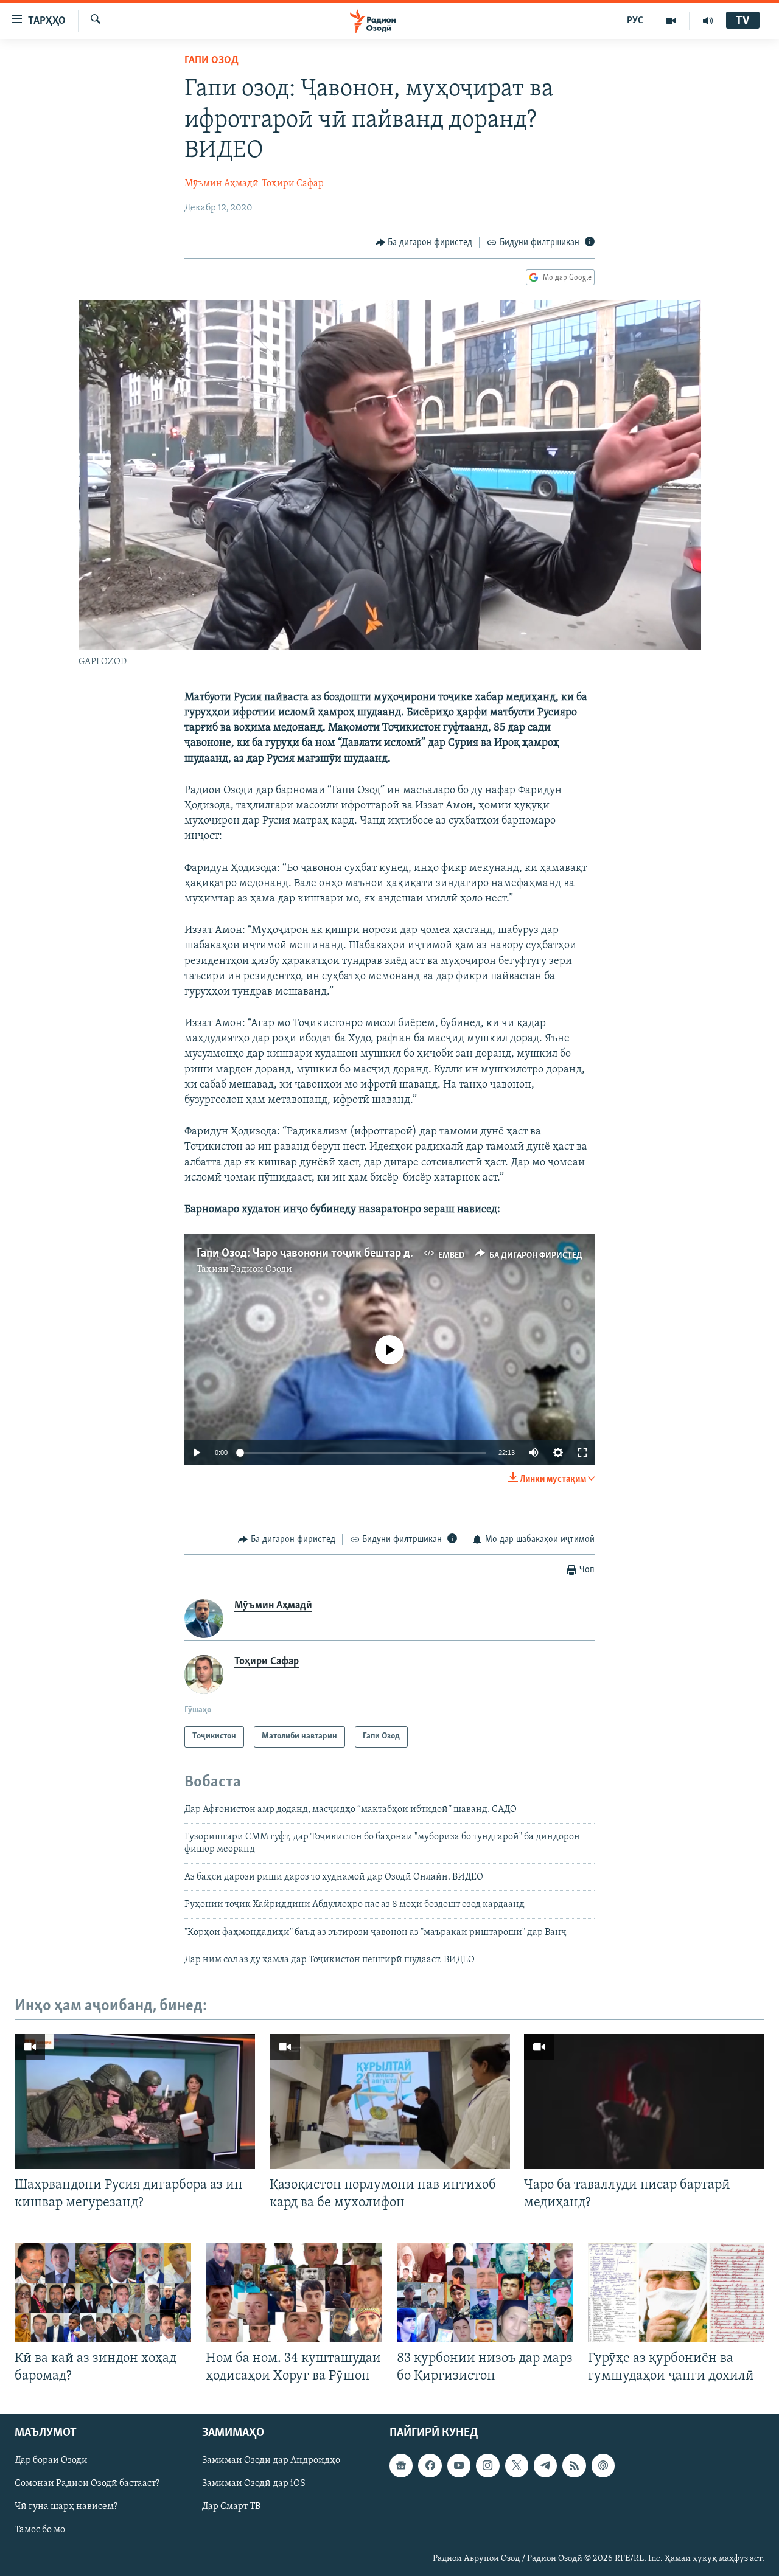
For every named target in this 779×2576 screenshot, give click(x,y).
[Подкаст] (603, 2465)
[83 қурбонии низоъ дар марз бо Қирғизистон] (485, 2292)
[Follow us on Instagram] (487, 2465)
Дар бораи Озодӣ (51, 2460)
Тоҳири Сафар (293, 184)
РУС (635, 21)
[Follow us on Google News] (401, 2465)
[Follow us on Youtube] (459, 2465)
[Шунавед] (708, 21)
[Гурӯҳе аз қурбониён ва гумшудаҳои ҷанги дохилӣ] (676, 2292)
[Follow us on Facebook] (430, 2465)
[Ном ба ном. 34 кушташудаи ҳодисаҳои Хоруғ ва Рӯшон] (294, 2292)
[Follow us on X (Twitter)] (517, 2465)
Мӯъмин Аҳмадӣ (222, 184)
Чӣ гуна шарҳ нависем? (66, 2507)
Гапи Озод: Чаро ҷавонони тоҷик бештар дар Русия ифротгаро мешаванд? (384, 1254)
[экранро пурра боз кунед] (582, 1453)
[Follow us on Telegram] (545, 2465)
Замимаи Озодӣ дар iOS (254, 2484)
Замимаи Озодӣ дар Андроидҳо (271, 2460)
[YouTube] (671, 21)
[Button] (424, 243)
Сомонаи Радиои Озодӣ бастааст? (87, 2484)
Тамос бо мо (40, 2530)
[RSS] (574, 2465)
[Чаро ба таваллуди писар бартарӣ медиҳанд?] (644, 2102)
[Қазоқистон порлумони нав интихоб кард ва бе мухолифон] (390, 2102)
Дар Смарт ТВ (231, 2507)
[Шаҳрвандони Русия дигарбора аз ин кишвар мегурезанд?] (135, 2102)
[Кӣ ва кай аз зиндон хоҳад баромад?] (103, 2292)
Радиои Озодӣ (261, 1269)
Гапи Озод (211, 61)
